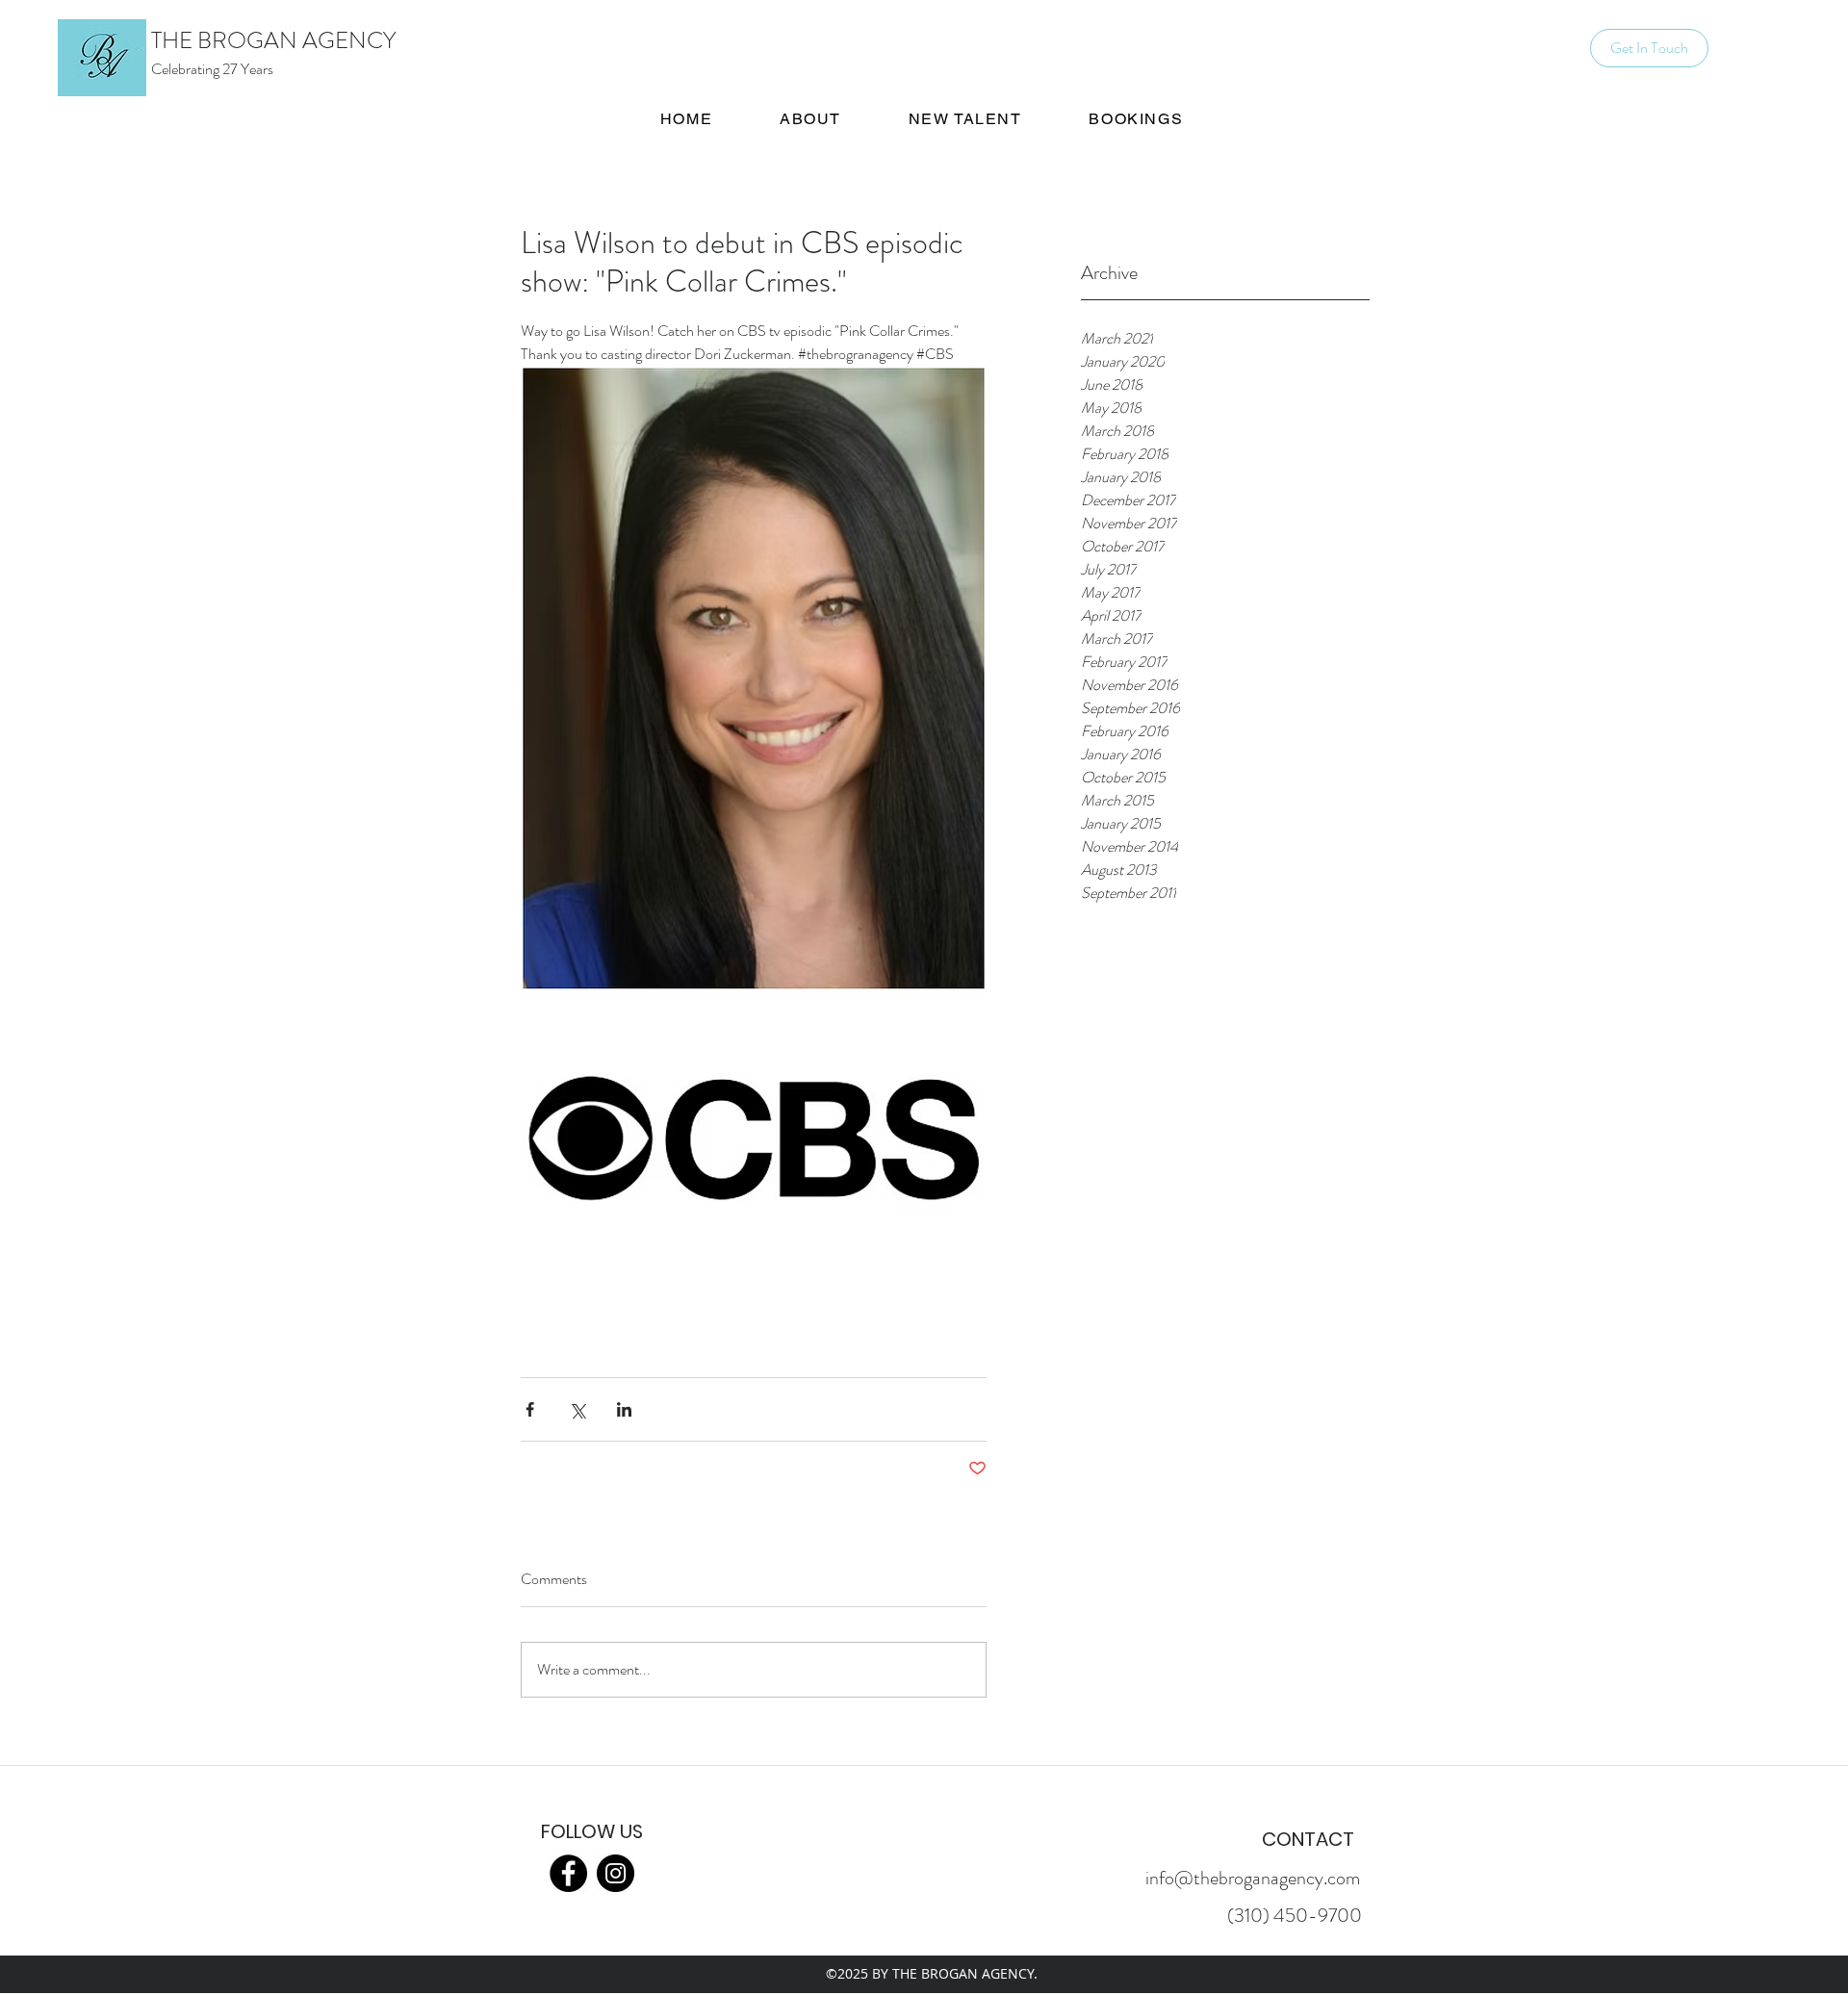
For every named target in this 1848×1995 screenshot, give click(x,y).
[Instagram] (616, 1873)
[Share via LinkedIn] (624, 1409)
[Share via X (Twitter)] (577, 1409)
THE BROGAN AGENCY (273, 40)
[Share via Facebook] (530, 1409)
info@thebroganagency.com (1253, 1878)
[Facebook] (568, 1873)
